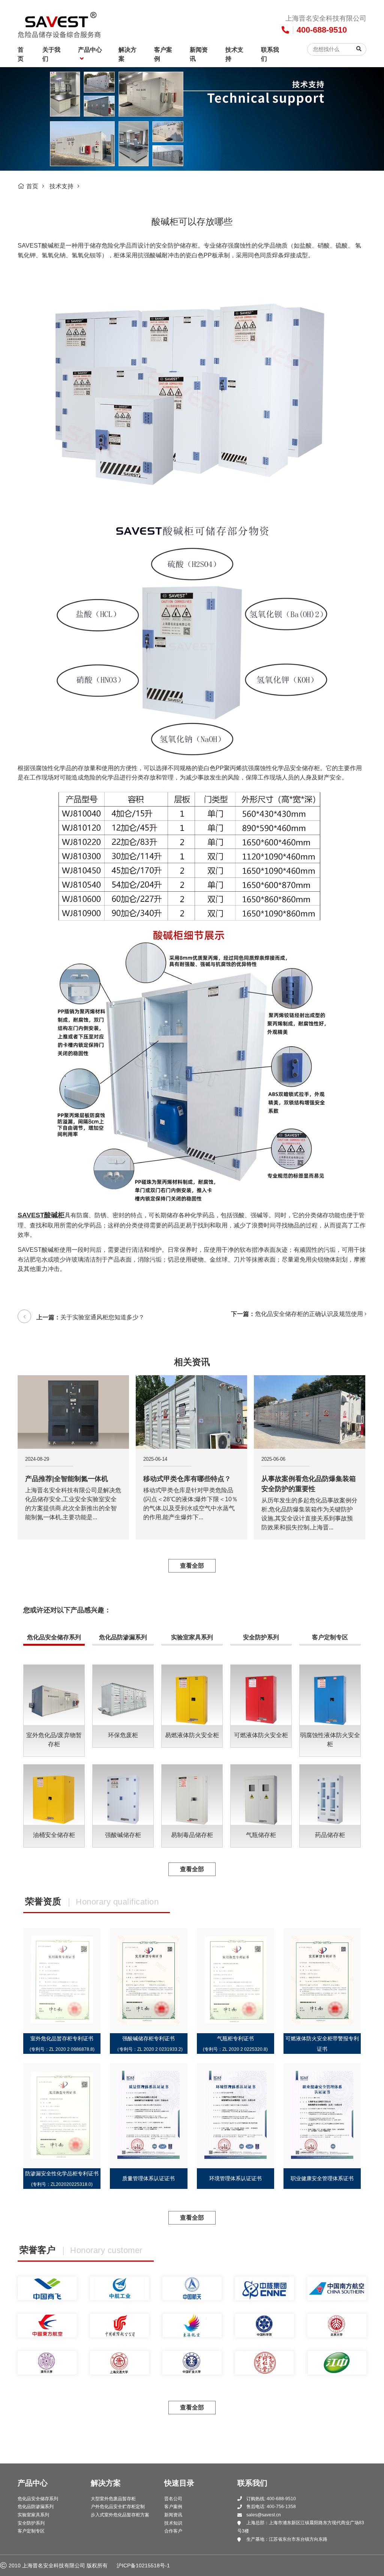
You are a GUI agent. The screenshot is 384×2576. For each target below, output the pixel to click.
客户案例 (163, 54)
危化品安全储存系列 (54, 1637)
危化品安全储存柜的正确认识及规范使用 (309, 1314)
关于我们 (51, 54)
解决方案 (127, 54)
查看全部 (192, 1566)
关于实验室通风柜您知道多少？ (102, 1317)
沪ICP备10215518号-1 (143, 2565)
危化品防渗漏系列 (123, 1637)
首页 (21, 54)
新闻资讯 (199, 54)
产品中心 (90, 50)
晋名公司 (173, 2499)
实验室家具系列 (192, 1637)
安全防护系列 (261, 1637)
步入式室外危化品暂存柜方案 (120, 2515)
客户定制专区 (330, 1637)
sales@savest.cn (264, 2515)
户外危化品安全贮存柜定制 (118, 2507)
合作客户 (173, 2531)
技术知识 (173, 2523)
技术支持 (234, 54)
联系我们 (270, 54)
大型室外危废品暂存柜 (113, 2499)
